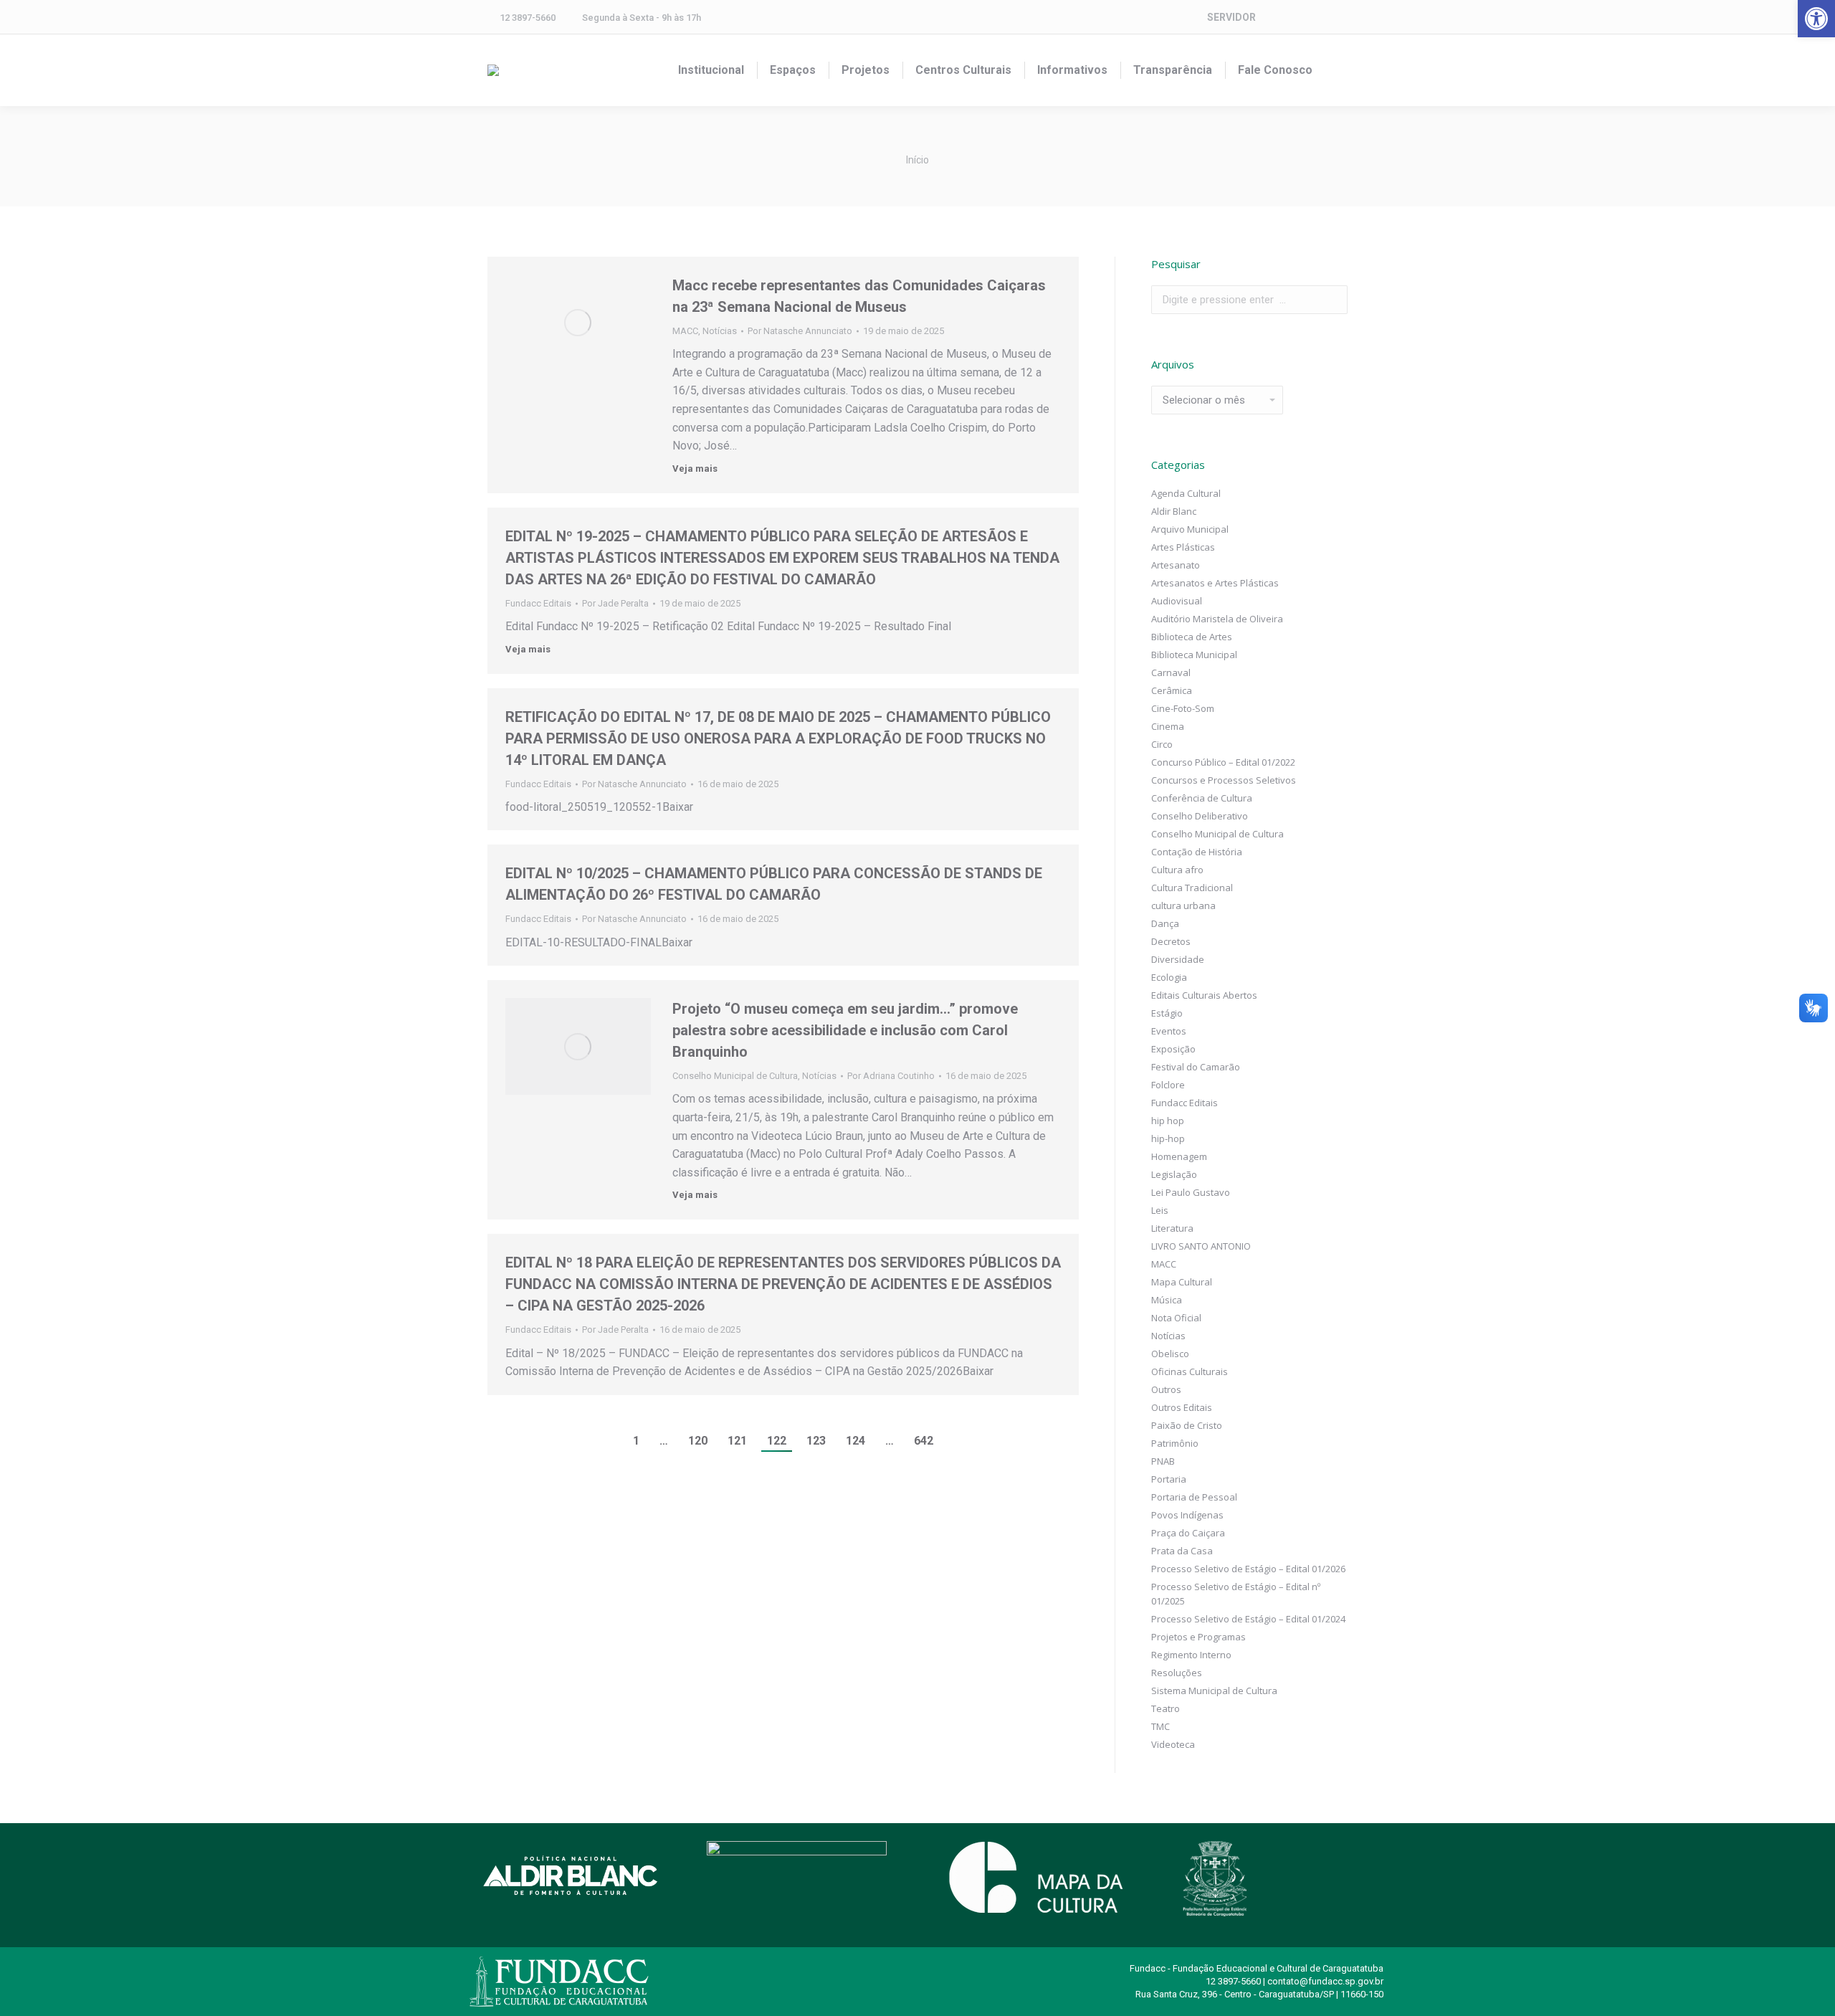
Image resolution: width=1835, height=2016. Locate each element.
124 (855, 1441)
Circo (1162, 744)
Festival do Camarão (1196, 1067)
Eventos (1169, 1031)
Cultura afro (1177, 870)
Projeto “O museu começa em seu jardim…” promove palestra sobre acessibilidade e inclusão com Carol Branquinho (845, 1030)
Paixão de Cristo (1187, 1425)
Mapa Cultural (1182, 1282)
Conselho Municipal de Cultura (735, 1076)
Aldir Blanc (1174, 511)
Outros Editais (1182, 1407)
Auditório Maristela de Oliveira (1217, 619)
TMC (1160, 1726)
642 (924, 1441)
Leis (1160, 1210)
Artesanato (1176, 565)
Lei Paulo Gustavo (1191, 1192)
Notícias (720, 331)
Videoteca (1173, 1744)
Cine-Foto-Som (1183, 708)
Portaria (1169, 1479)
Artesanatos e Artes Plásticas (1215, 583)
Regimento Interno (1191, 1655)
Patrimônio (1175, 1443)
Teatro (1166, 1708)
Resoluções (1177, 1673)
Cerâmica (1172, 690)
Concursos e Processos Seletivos (1224, 780)
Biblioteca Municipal (1194, 655)
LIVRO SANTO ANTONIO (1201, 1246)
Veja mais (695, 469)
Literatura (1172, 1228)
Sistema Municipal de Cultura (1214, 1691)
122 (777, 1441)
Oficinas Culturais (1190, 1371)
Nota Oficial (1176, 1318)
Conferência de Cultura (1202, 798)
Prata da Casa (1182, 1551)
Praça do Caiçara (1188, 1533)
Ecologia (1169, 977)
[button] (1816, 19)
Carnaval (1171, 672)
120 (698, 1441)
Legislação (1174, 1174)
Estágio (1167, 1013)
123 (816, 1441)
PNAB (1163, 1461)
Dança (1165, 923)
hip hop (1168, 1121)
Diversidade (1178, 959)
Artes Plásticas (1183, 547)
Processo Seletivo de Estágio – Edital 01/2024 (1248, 1619)
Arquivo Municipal (1190, 529)
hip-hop (1168, 1138)
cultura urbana (1183, 905)
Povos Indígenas (1187, 1515)
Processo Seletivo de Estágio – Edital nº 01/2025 (1236, 1594)
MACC (685, 331)
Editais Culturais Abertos (1204, 995)
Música (1167, 1300)
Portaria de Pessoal (1194, 1497)
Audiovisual (1177, 601)
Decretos (1171, 941)
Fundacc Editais (538, 603)
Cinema (1168, 726)
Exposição (1173, 1049)
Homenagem (1179, 1156)
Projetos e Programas (1198, 1637)
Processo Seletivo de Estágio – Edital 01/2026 (1248, 1569)
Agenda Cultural (1186, 493)
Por (800, 331)
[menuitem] (711, 70)
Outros (1166, 1389)
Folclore (1168, 1085)
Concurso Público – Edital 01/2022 (1223, 762)
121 (737, 1441)
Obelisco (1170, 1354)
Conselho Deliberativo (1200, 816)
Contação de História (1197, 852)
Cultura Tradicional (1192, 888)
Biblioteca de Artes (1192, 637)
